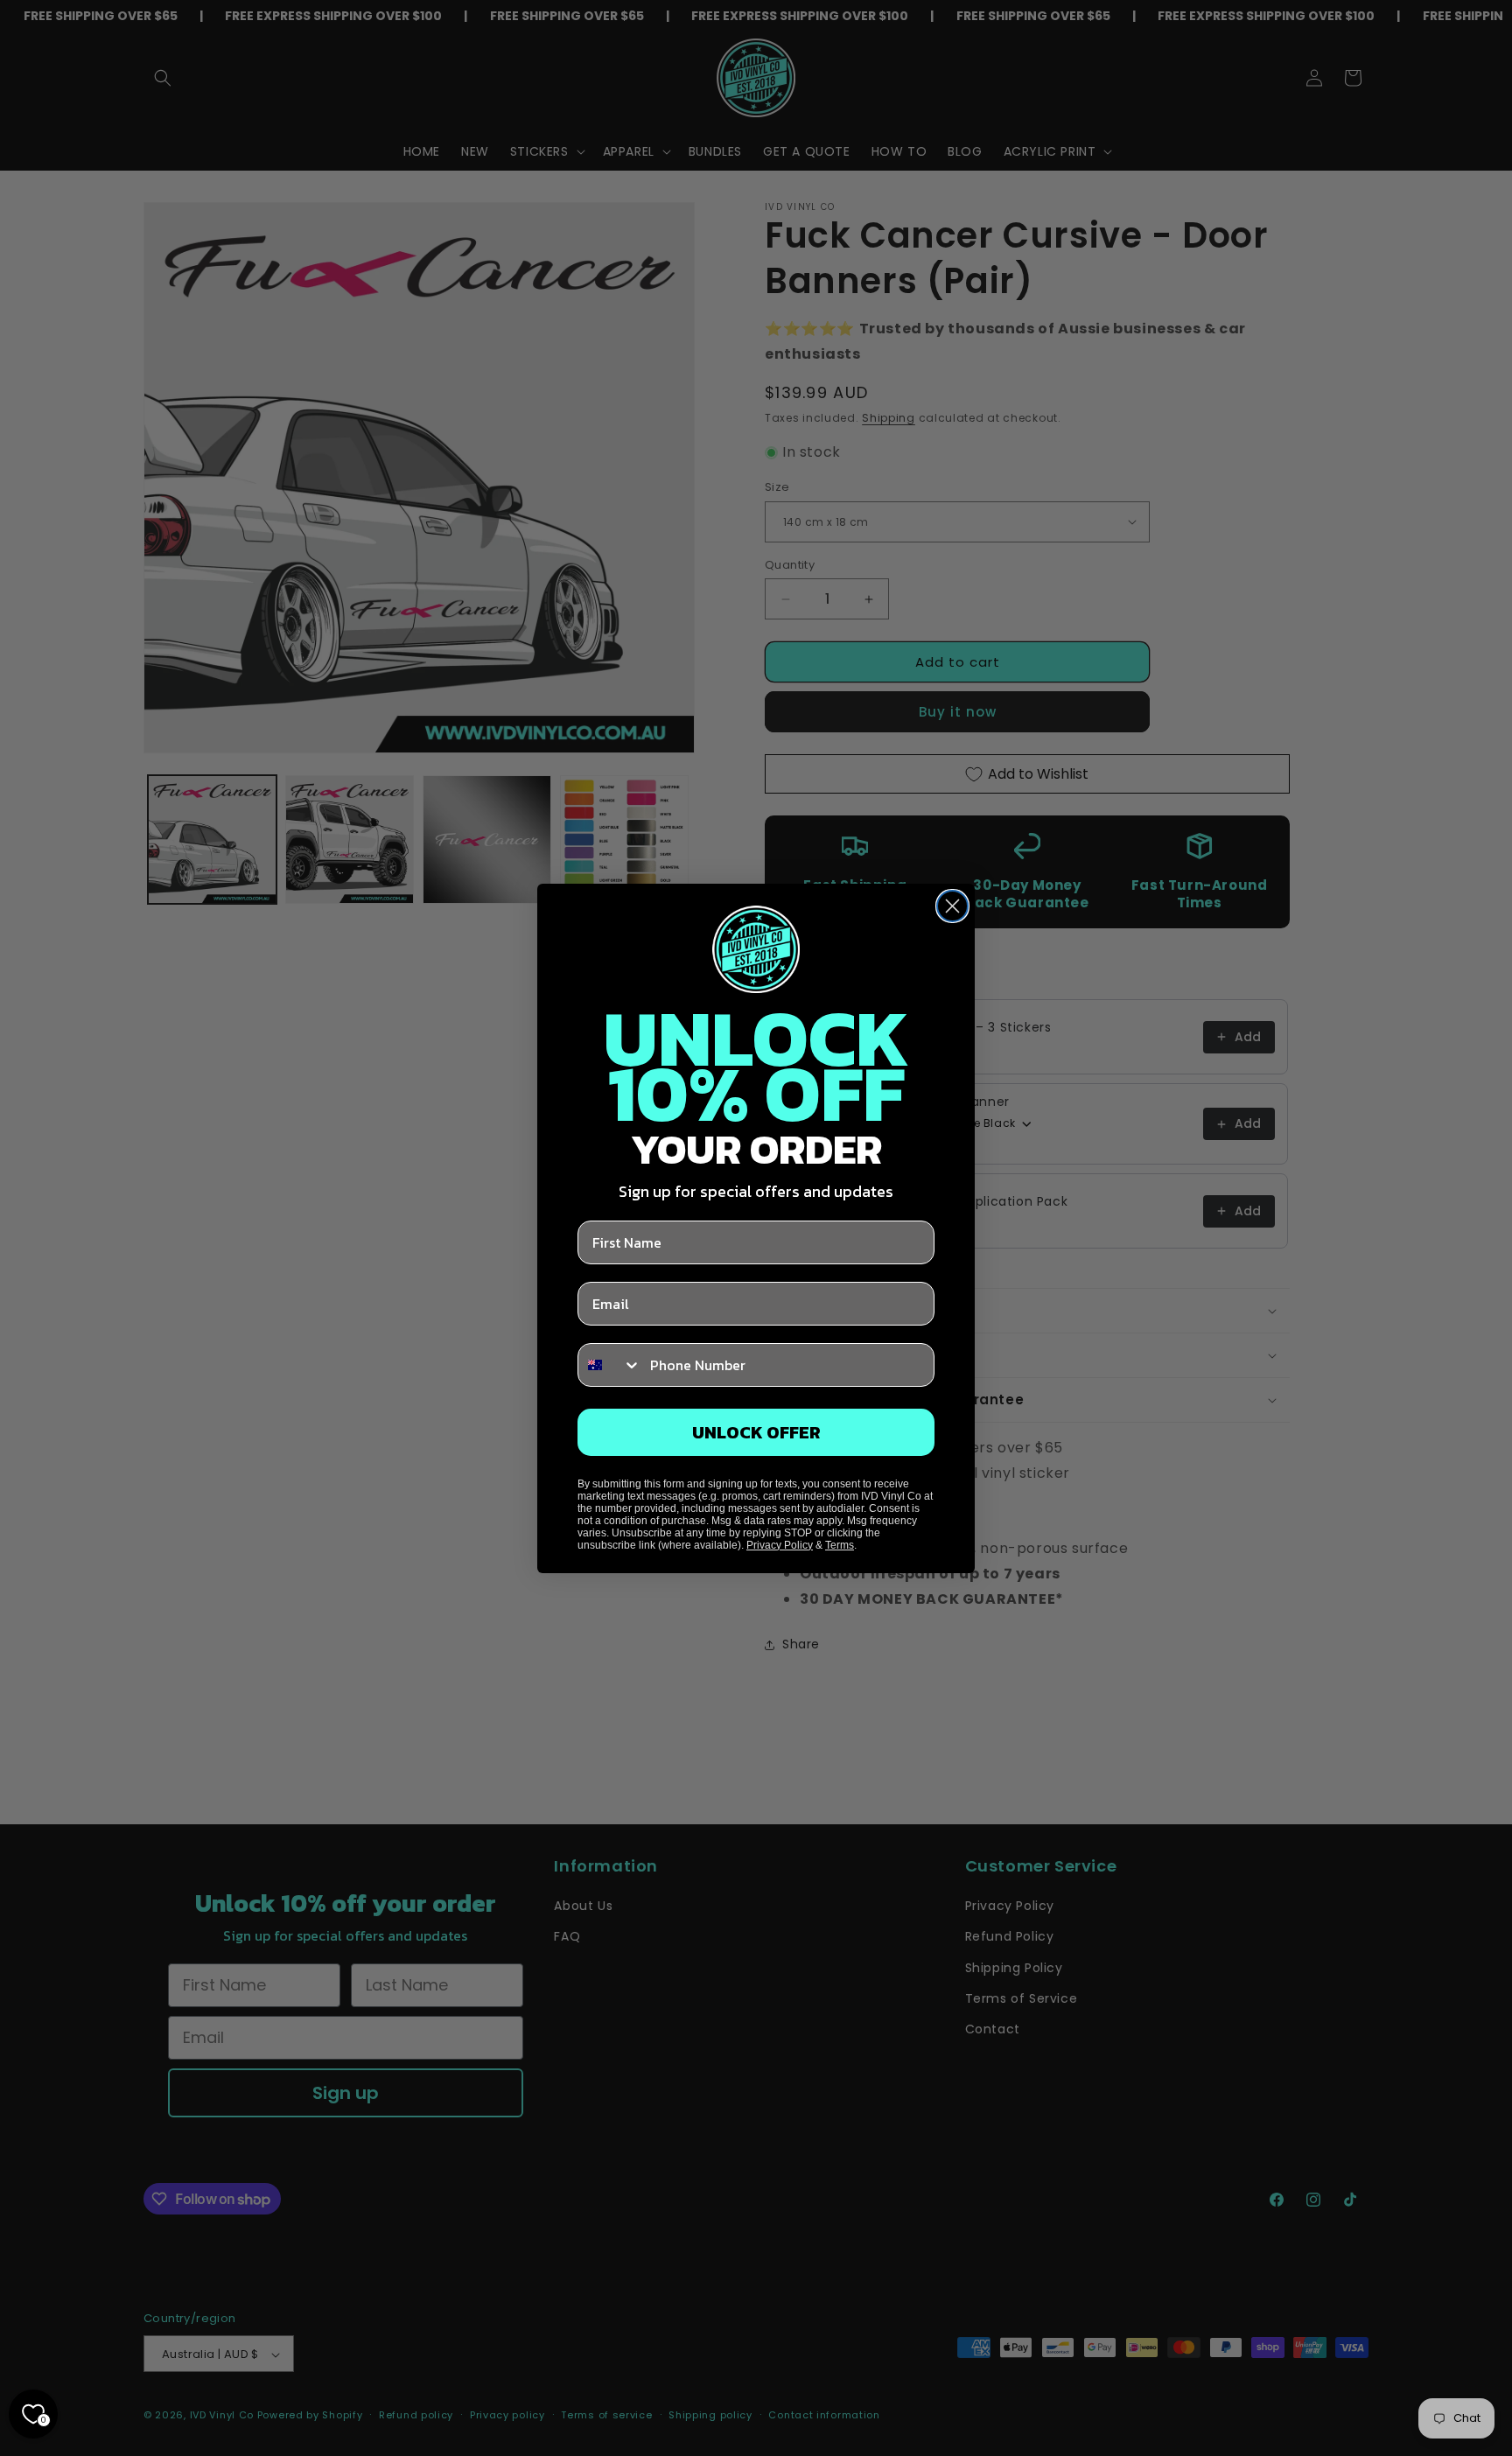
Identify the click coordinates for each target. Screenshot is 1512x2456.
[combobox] (610, 1365)
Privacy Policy (780, 1545)
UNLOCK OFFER (756, 1432)
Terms (840, 1545)
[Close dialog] (952, 906)
